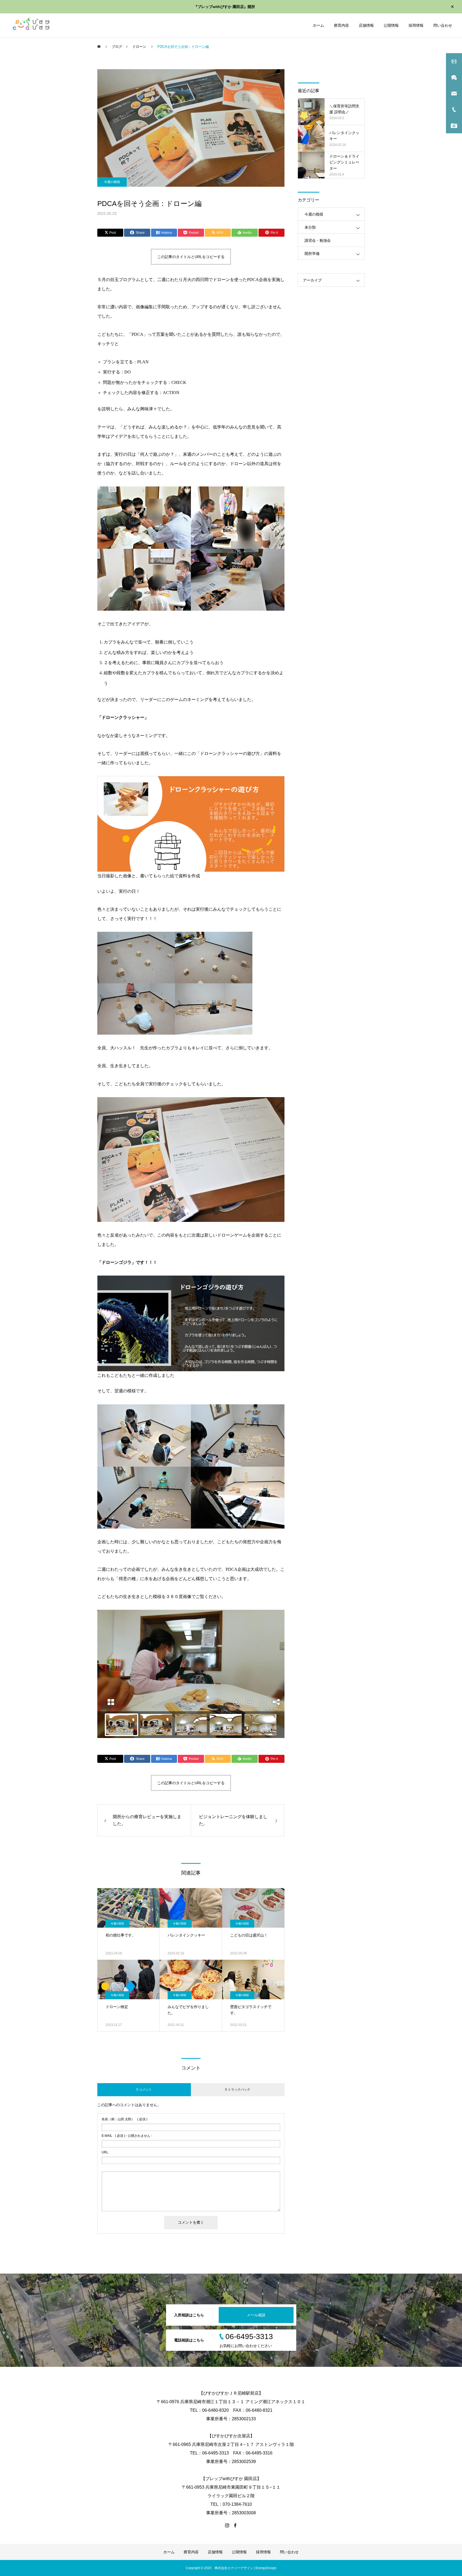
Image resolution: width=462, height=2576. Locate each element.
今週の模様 (112, 182)
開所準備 (312, 254)
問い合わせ (443, 25)
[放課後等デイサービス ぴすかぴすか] (30, 25)
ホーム (318, 25)
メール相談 (256, 2315)
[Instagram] (227, 2525)
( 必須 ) (124, 2119)
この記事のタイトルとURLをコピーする (191, 257)
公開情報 (391, 25)
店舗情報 (366, 25)
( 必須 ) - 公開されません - (127, 2136)
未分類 (310, 227)
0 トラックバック (238, 2090)
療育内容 (341, 25)
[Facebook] (235, 2525)
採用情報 (416, 25)
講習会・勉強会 (318, 240)
